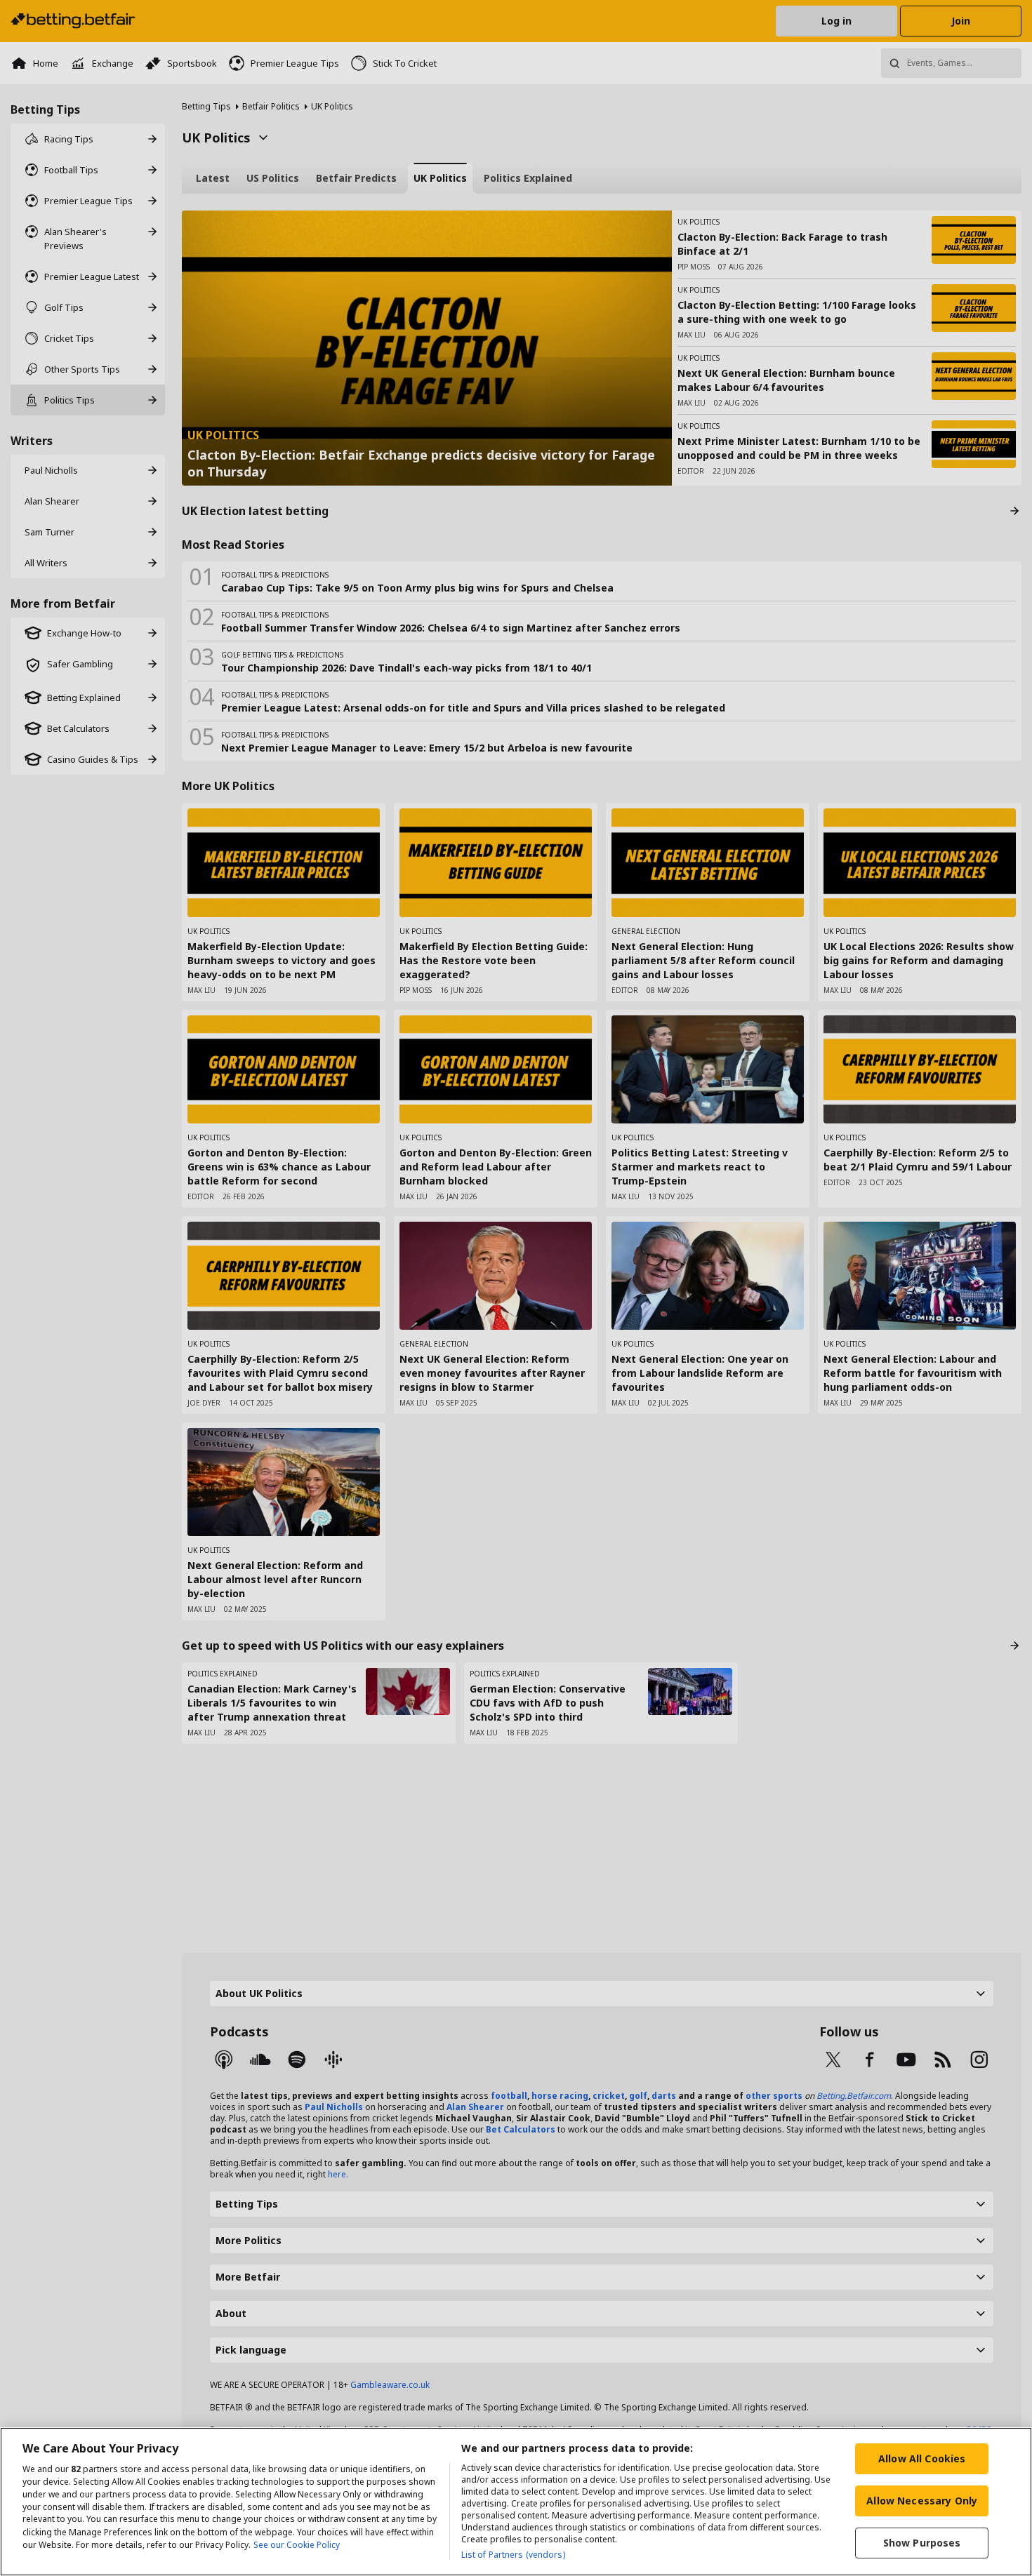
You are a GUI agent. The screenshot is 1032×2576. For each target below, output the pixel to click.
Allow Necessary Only (922, 2501)
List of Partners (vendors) (513, 2555)
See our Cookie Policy (297, 2545)
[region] (516, 2502)
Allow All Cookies (922, 2458)
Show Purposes (922, 2543)
